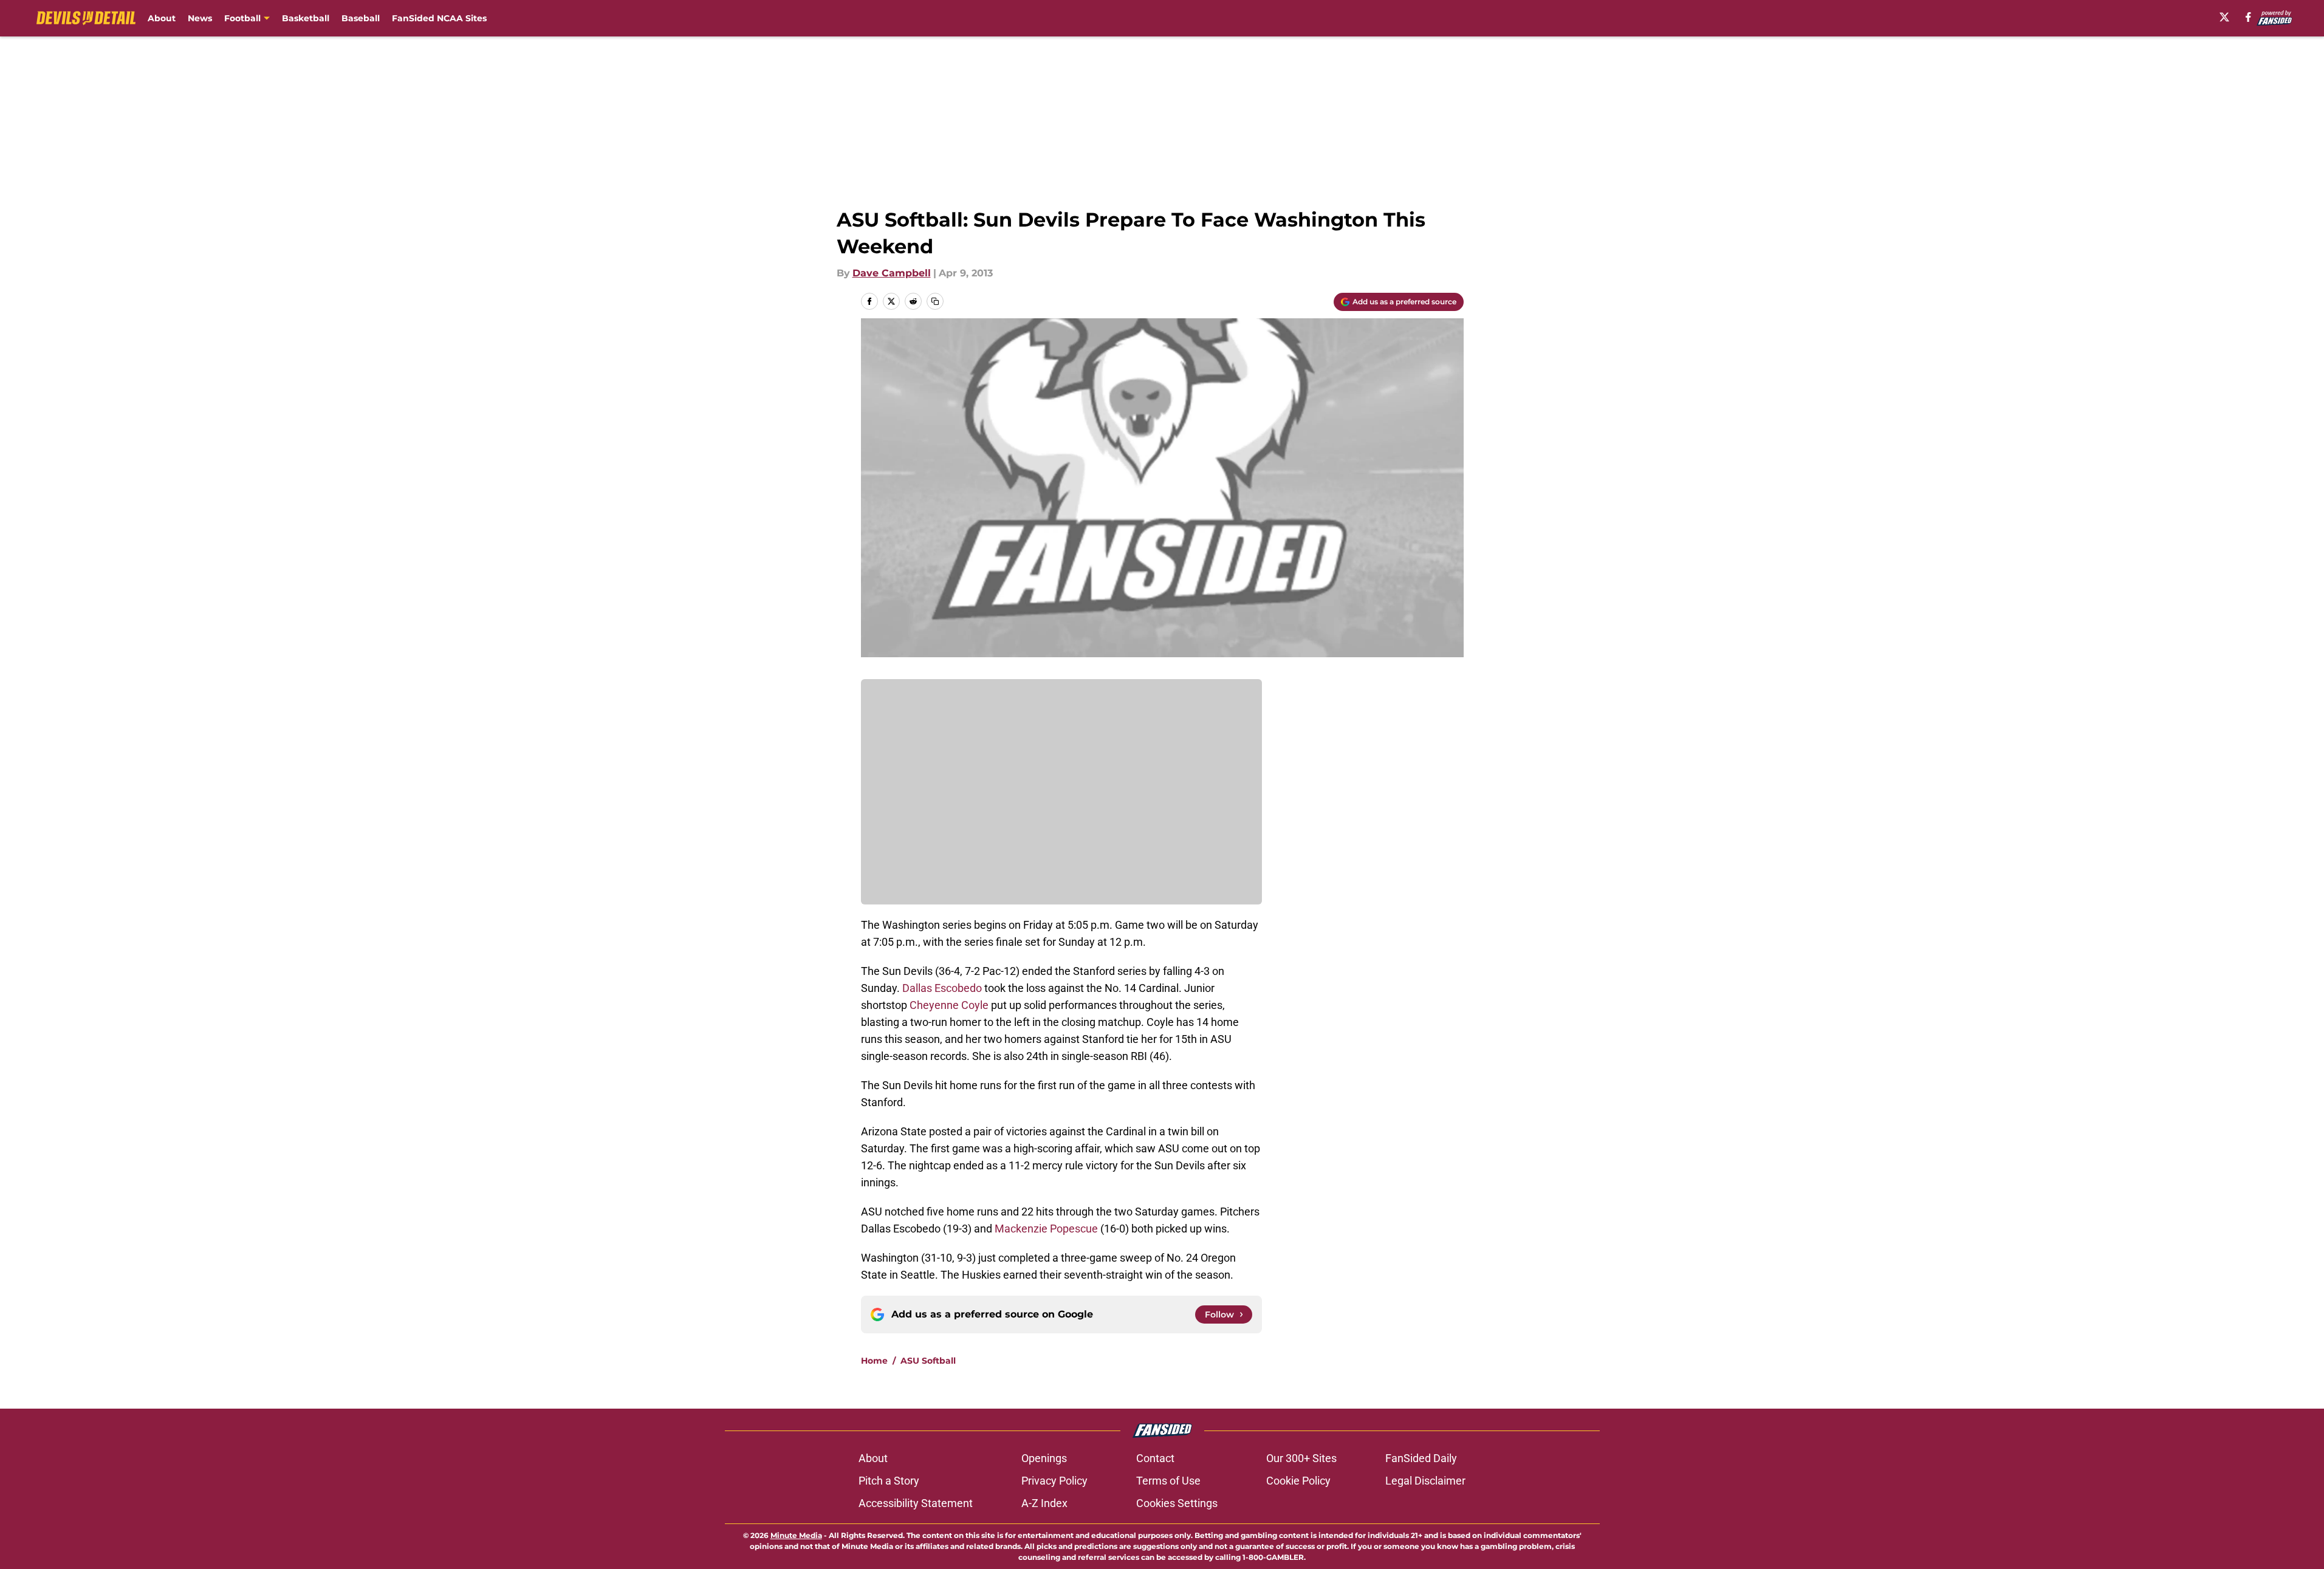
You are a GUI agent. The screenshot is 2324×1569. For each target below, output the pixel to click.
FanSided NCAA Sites (439, 18)
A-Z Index (1044, 1503)
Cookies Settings (1177, 1503)
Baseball (361, 18)
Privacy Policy (1054, 1481)
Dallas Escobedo (942, 988)
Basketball (306, 18)
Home (874, 1361)
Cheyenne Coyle (949, 1005)
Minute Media (796, 1535)
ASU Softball (928, 1361)
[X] (2224, 17)
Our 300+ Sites (1301, 1458)
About (162, 18)
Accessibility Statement (916, 1503)
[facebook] (2248, 17)
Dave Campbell (892, 273)
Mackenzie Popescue (1046, 1229)
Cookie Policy (1298, 1481)
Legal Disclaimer (1425, 1481)
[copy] (935, 301)
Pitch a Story (889, 1481)
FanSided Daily (1421, 1458)
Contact (1155, 1458)
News (200, 18)
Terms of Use (1168, 1481)
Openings (1044, 1458)
